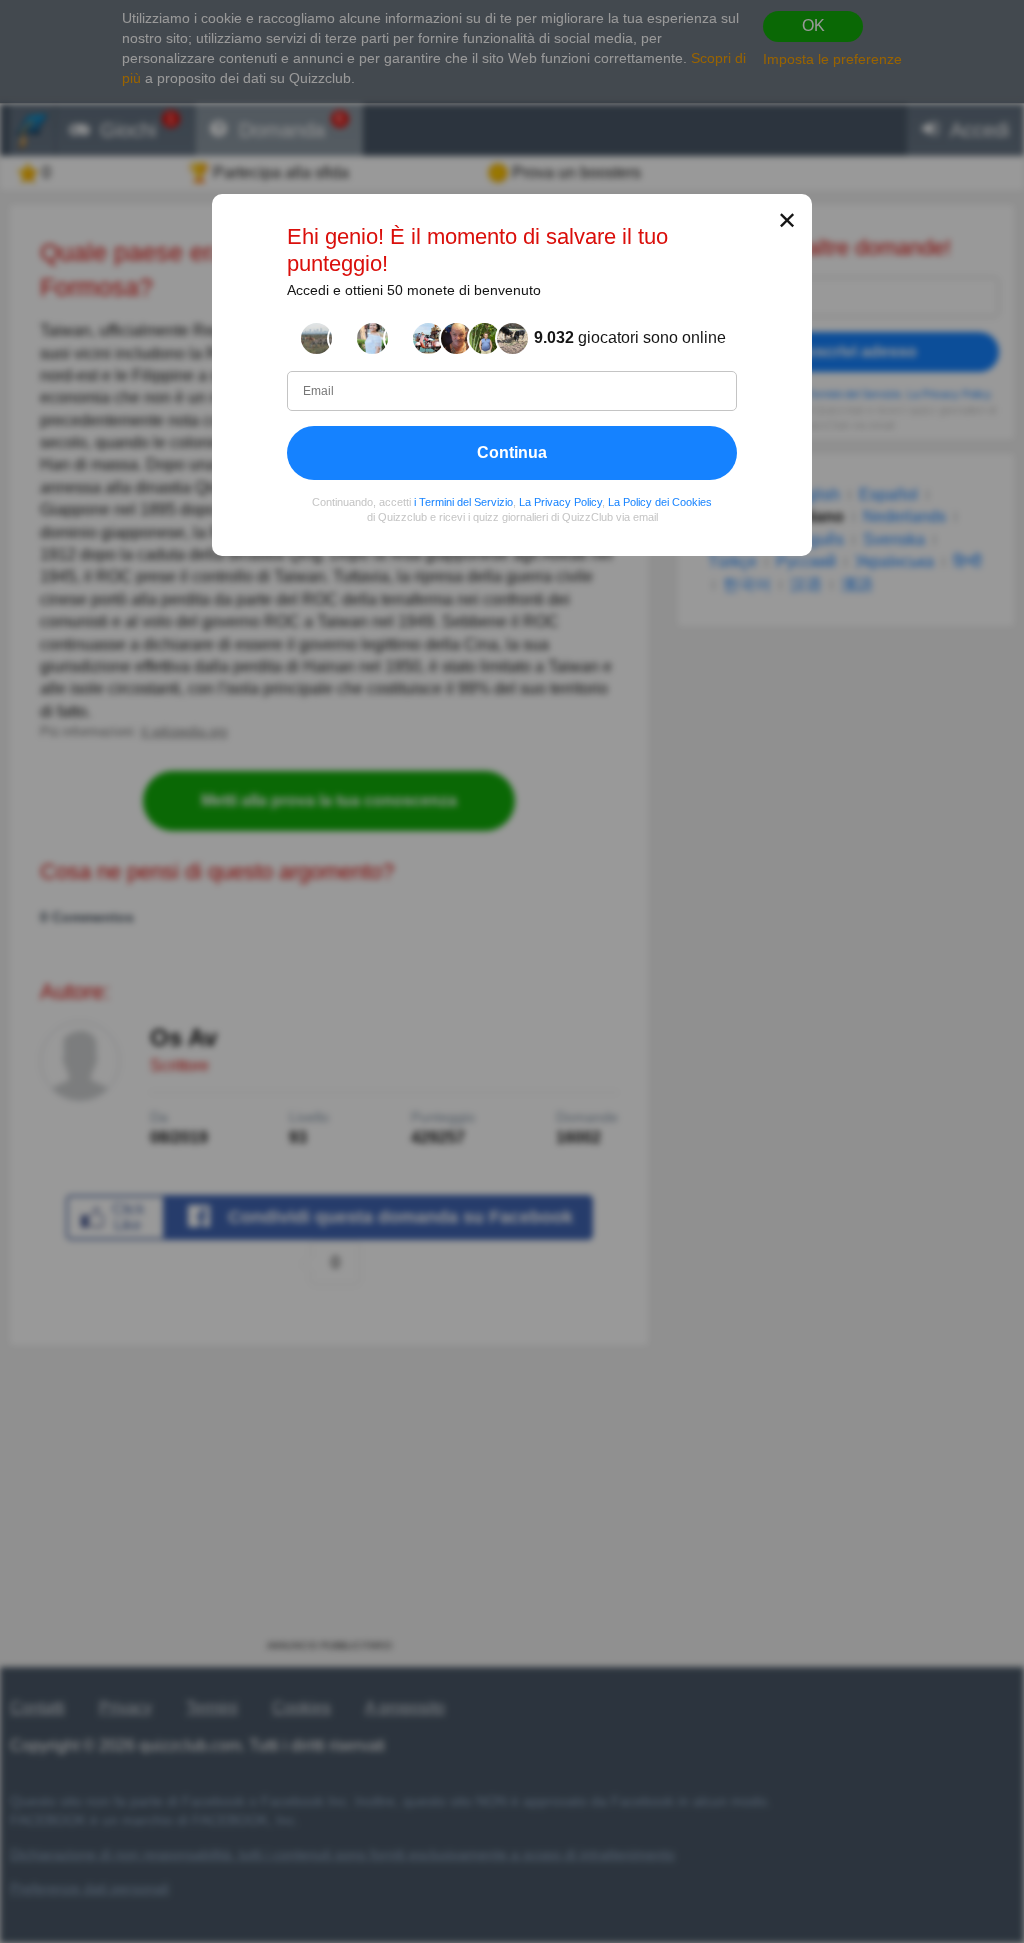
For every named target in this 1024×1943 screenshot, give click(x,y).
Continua (512, 452)
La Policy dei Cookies (660, 502)
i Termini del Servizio (463, 502)
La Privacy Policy (560, 502)
